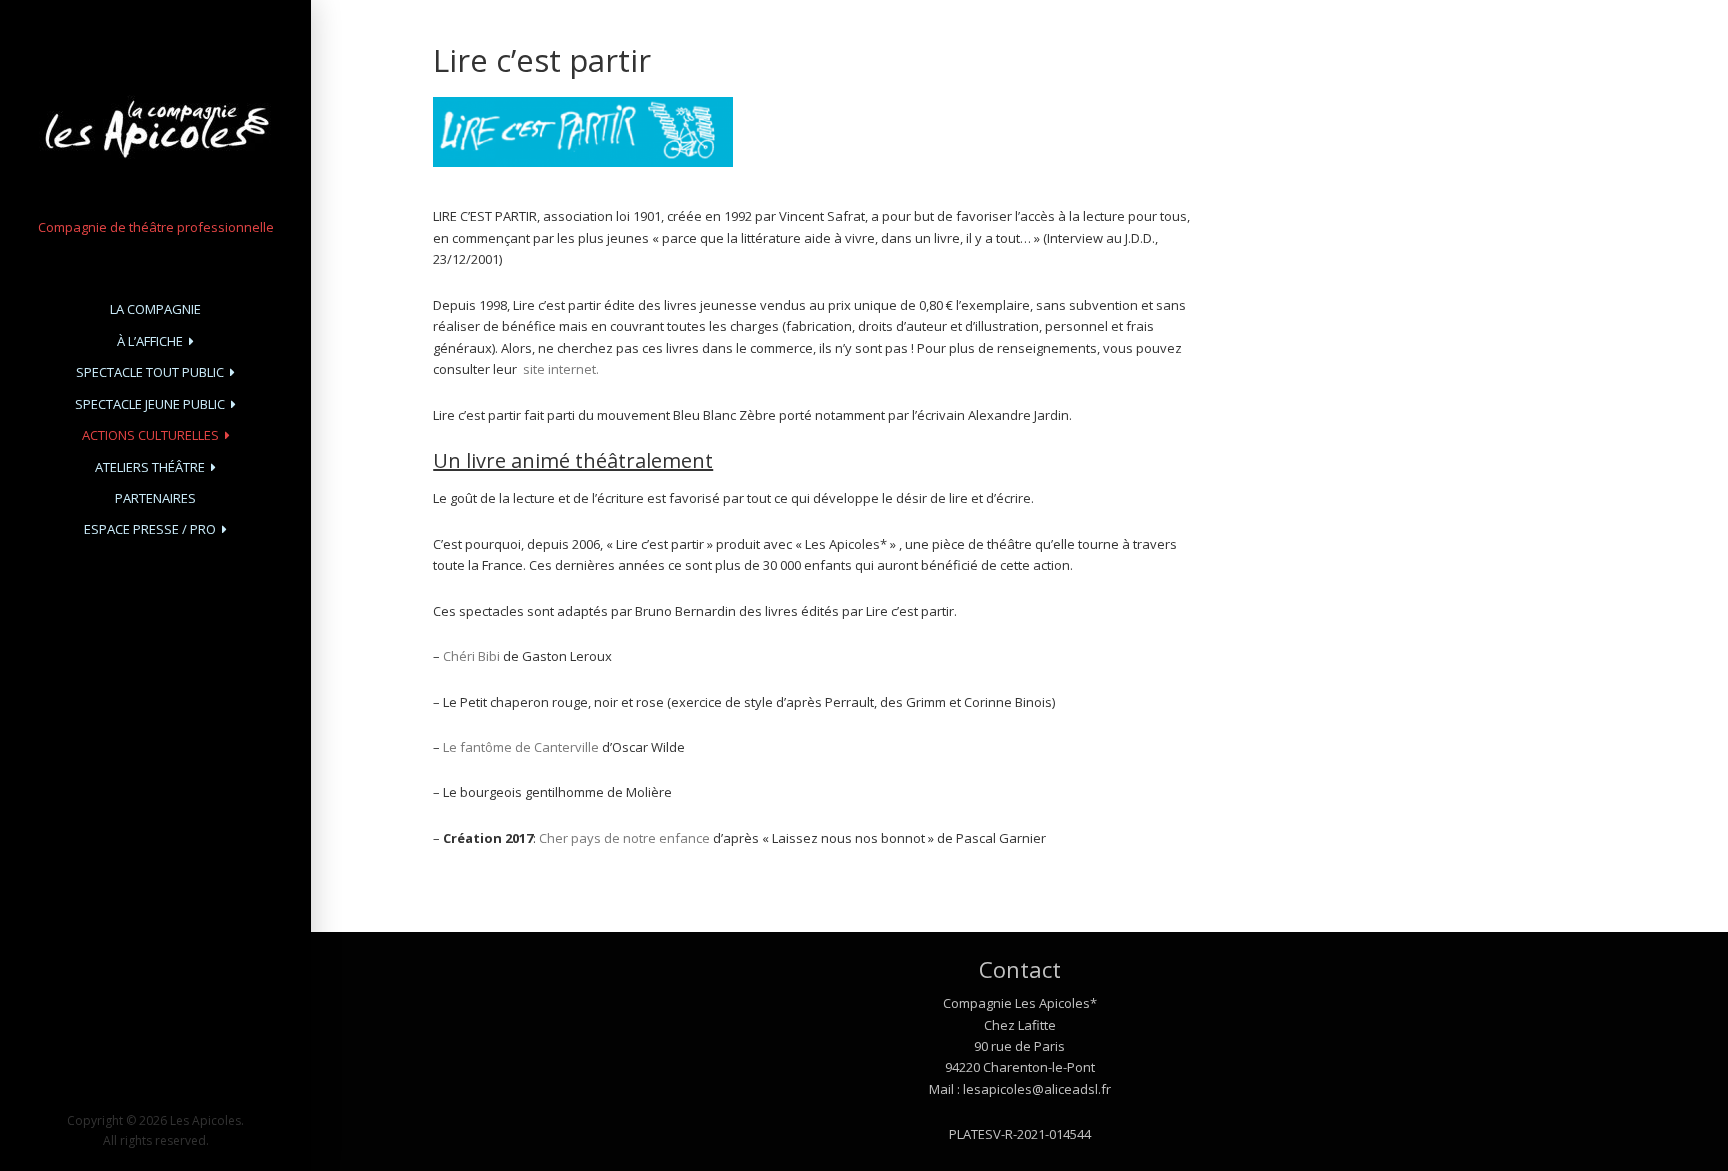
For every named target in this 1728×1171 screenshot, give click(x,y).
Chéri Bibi (473, 656)
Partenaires (155, 498)
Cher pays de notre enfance (624, 838)
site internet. (561, 369)
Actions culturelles (150, 435)
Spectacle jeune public (150, 404)
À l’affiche (150, 341)
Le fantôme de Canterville (521, 747)
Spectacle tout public (150, 372)
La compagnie (155, 309)
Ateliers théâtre (150, 467)
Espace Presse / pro (150, 529)
